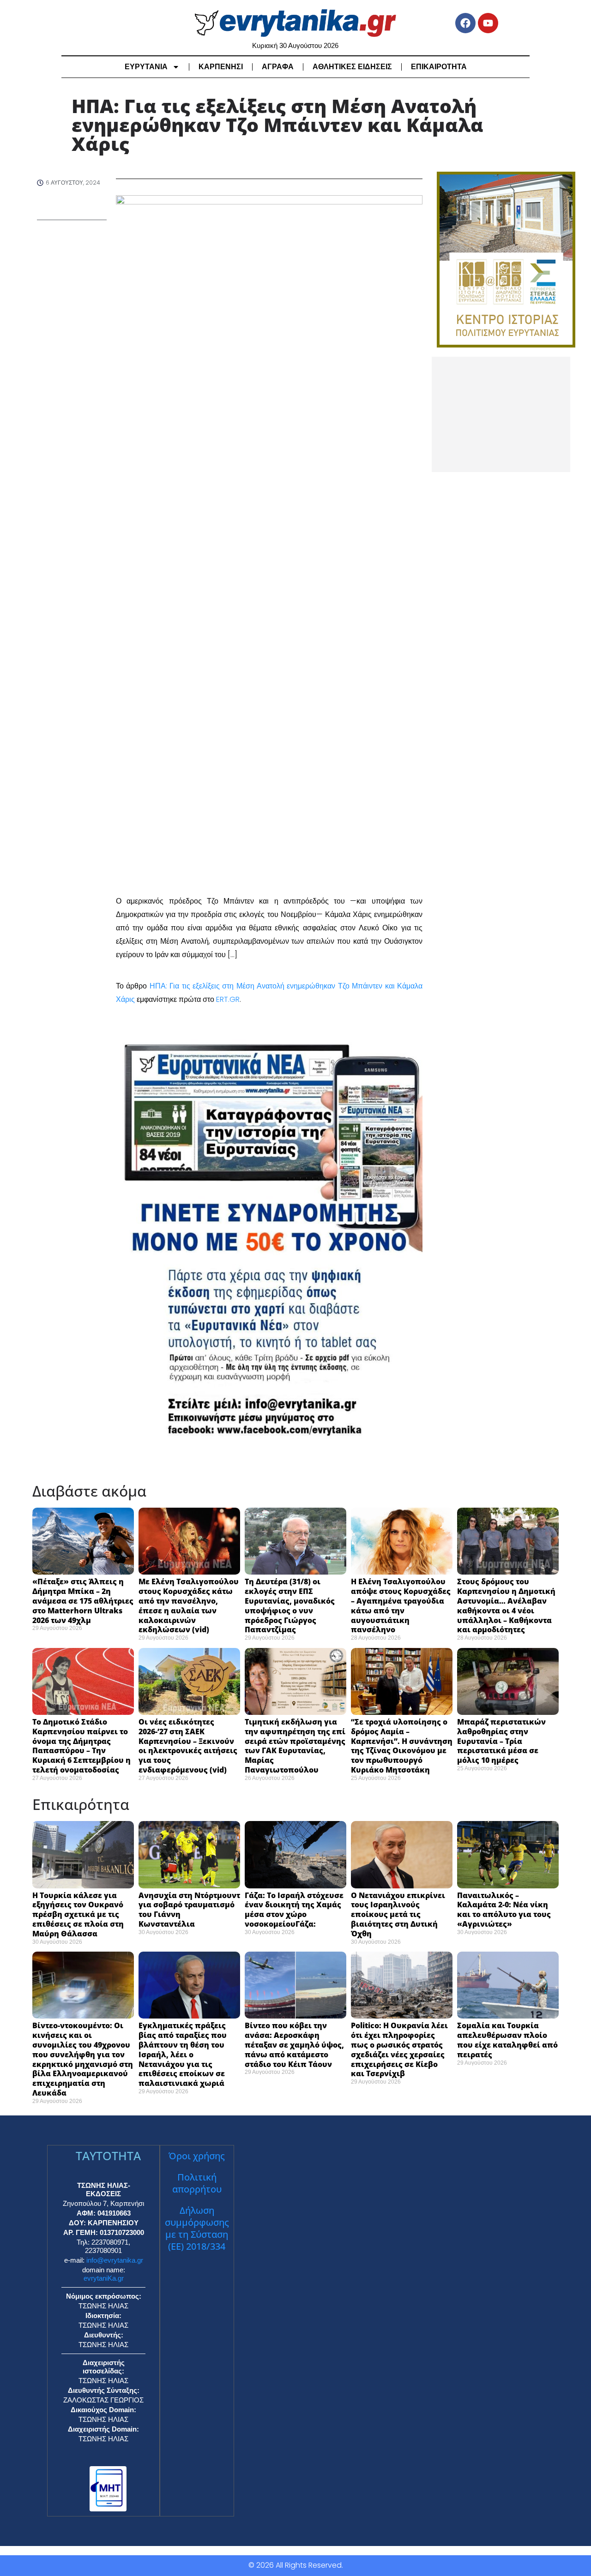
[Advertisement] (501, 414)
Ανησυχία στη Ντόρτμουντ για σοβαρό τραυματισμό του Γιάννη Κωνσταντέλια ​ (189, 1910)
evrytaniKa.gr (104, 2278)
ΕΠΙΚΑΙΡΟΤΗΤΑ (439, 67)
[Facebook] (465, 23)
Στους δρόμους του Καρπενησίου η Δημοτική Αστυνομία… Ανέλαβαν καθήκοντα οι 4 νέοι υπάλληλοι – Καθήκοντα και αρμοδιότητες (506, 1606)
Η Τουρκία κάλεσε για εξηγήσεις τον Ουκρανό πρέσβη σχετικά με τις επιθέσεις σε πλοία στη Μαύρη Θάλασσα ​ (78, 1914)
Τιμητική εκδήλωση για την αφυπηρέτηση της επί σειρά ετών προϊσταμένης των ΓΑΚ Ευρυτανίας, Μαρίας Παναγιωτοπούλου (295, 1746)
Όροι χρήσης (197, 2156)
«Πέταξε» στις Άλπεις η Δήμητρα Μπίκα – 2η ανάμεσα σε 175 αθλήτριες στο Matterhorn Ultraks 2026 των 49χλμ (83, 1601)
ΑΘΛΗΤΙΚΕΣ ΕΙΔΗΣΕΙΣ (352, 67)
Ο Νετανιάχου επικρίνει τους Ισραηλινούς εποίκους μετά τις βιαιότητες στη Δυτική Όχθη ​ (398, 1914)
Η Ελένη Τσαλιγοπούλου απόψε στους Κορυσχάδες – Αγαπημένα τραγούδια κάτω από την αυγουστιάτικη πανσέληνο (401, 1606)
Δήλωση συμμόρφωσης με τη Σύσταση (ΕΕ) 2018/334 (197, 2228)
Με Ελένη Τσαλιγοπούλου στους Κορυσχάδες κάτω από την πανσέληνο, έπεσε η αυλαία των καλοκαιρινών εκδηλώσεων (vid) (189, 1606)
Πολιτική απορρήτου (197, 2183)
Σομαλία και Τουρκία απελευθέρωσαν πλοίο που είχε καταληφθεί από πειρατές (507, 2040)
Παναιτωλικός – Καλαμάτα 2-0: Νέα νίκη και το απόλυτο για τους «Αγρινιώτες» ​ (504, 1910)
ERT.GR (228, 999)
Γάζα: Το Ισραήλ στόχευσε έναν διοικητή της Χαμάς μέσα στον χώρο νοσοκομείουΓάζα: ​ (294, 1910)
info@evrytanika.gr (115, 2260)
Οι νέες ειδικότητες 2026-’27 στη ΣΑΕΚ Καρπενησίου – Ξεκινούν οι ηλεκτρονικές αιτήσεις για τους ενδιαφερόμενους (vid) (188, 1746)
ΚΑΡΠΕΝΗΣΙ (221, 67)
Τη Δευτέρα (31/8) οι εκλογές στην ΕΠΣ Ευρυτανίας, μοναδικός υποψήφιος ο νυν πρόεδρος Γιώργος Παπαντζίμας (290, 1606)
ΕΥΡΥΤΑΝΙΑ (146, 67)
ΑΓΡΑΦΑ (278, 67)
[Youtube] (488, 23)
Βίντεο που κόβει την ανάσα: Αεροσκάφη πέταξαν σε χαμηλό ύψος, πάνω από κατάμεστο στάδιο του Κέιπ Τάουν (294, 2045)
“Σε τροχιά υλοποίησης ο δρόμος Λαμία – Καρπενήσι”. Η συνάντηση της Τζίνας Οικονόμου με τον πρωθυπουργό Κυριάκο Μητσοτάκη (402, 1746)
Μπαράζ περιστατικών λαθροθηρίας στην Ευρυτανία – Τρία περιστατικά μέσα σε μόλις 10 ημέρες (501, 1741)
